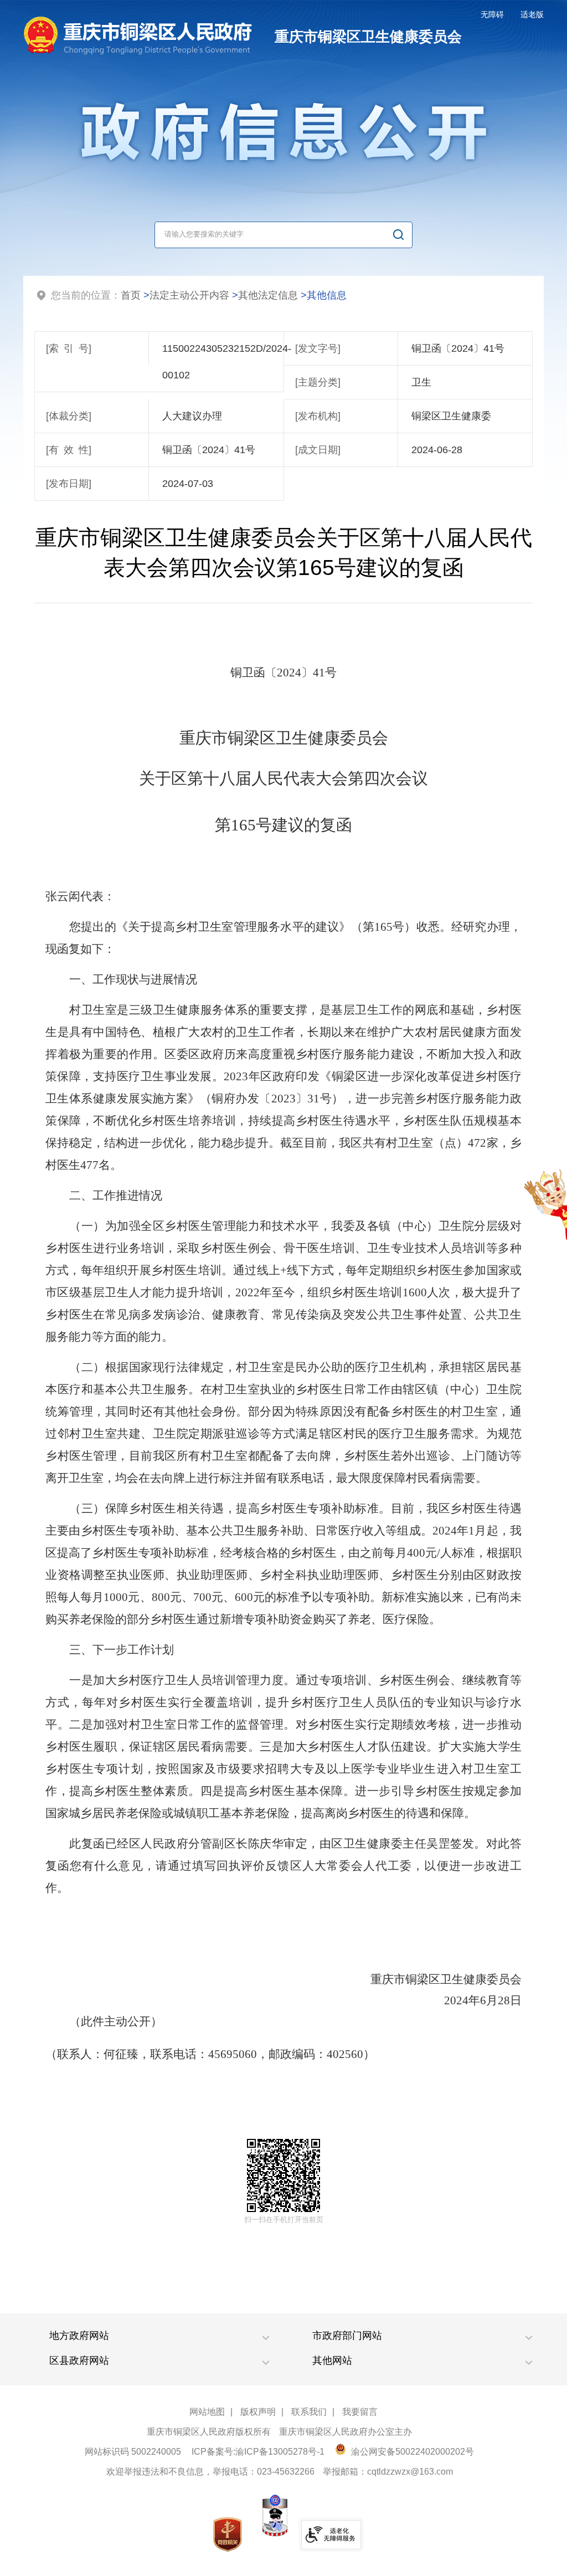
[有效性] (69, 450)
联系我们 (309, 2412)
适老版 (532, 14)
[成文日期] (318, 450)
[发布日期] (69, 484)
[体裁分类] (69, 416)
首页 (131, 295)
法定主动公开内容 (189, 295)
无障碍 (492, 14)
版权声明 (258, 2412)
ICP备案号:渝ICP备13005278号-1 (258, 2452)
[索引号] (69, 348)
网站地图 (207, 2412)
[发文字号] (318, 348)
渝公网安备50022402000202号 (411, 2452)
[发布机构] (318, 416)
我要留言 (360, 2412)
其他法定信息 (268, 295)
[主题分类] (318, 382)
